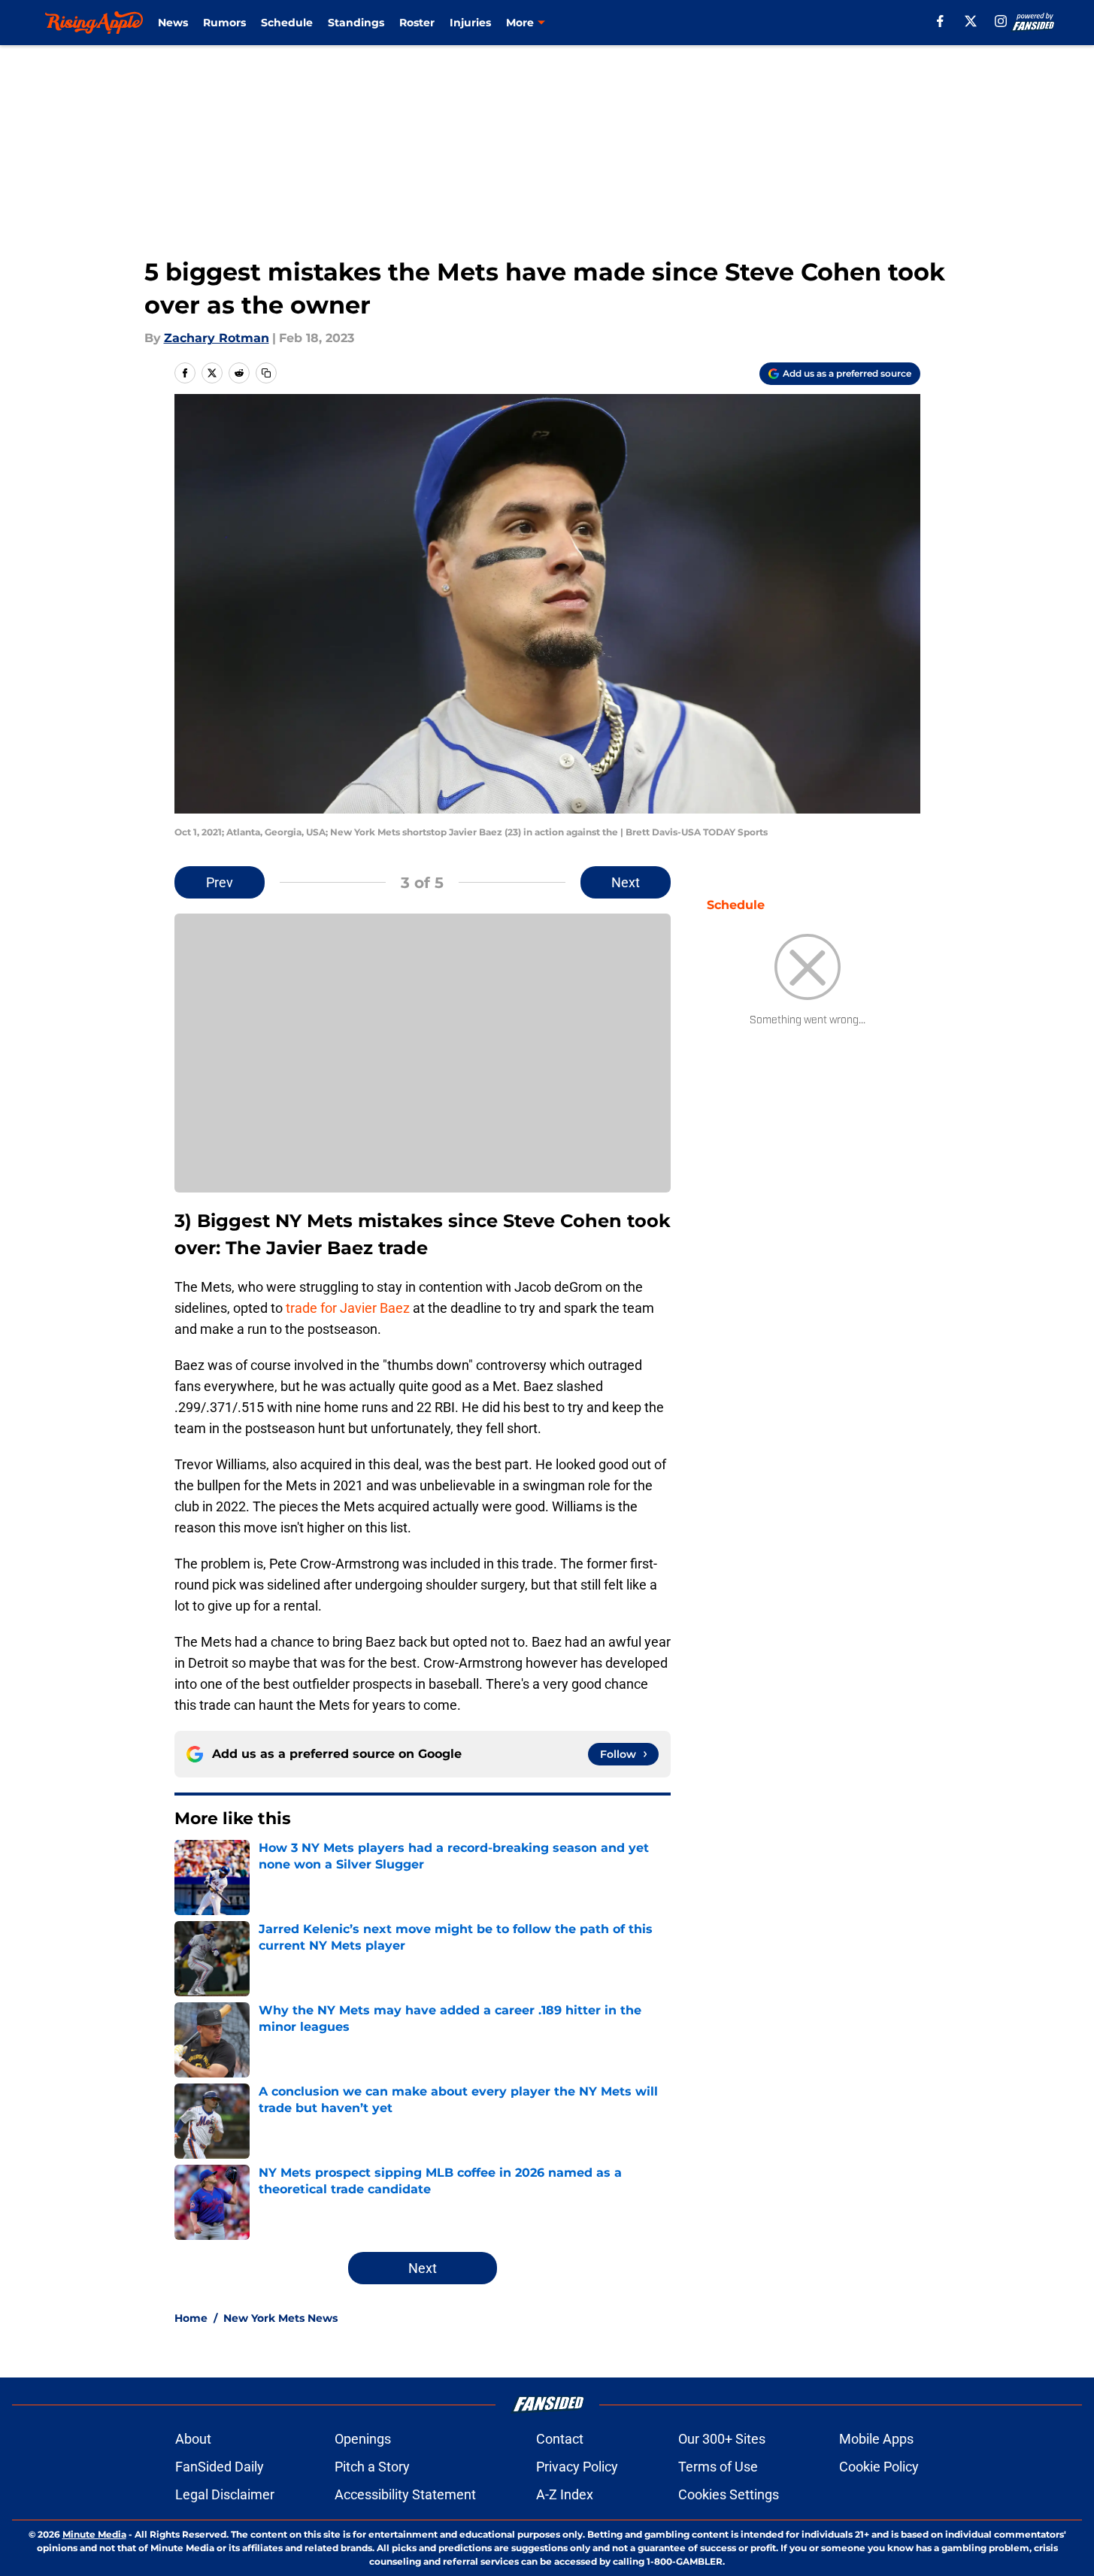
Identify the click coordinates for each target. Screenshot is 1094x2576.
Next (626, 882)
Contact (560, 2439)
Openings (363, 2439)
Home (191, 2318)
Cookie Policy (879, 2467)
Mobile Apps (876, 2439)
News (173, 23)
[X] (971, 21)
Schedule (287, 23)
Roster (417, 23)
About (193, 2439)
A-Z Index (565, 2494)
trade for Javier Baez (348, 1308)
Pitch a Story (372, 2467)
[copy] (266, 373)
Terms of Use (718, 2467)
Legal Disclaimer (225, 2494)
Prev (220, 882)
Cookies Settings (729, 2494)
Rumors (224, 23)
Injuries (470, 23)
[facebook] (940, 21)
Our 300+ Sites (722, 2439)
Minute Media (94, 2534)
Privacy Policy (577, 2467)
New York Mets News (280, 2318)
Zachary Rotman (217, 338)
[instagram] (1001, 21)
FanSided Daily (220, 2467)
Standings (356, 23)
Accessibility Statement (405, 2494)
